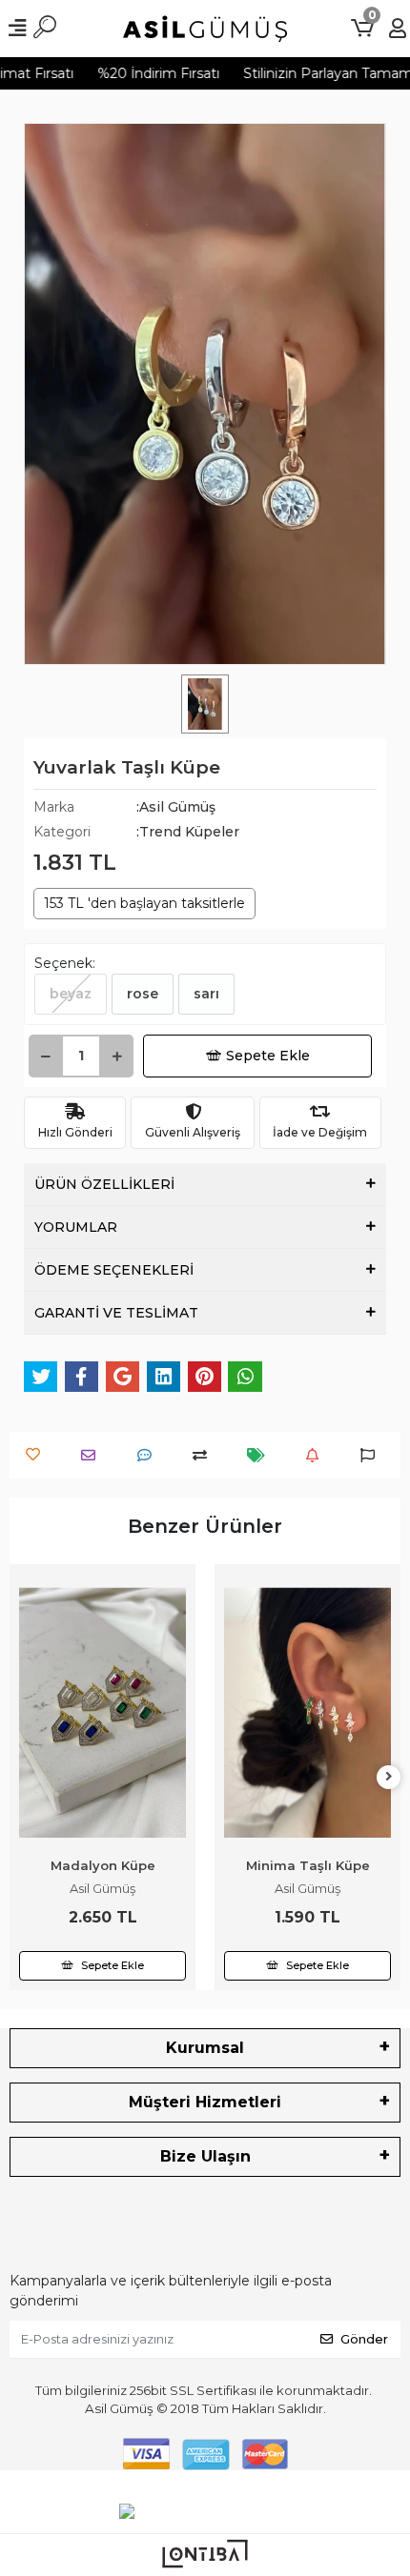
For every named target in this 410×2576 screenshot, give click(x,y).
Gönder (364, 2339)
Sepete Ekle (268, 1056)
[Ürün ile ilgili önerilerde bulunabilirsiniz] (372, 1455)
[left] (22, 1777)
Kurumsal (205, 2048)
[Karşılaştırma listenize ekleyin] (205, 1455)
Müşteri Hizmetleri (205, 2102)
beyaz (71, 994)
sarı (206, 994)
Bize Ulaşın (205, 2156)
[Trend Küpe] (307, 1657)
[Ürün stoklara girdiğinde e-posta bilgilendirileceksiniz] (317, 1455)
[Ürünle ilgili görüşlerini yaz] (149, 1455)
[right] (389, 1777)
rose (143, 994)
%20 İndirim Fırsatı (141, 73)
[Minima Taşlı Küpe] (102, 1713)
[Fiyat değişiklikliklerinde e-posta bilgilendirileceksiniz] (261, 1455)
